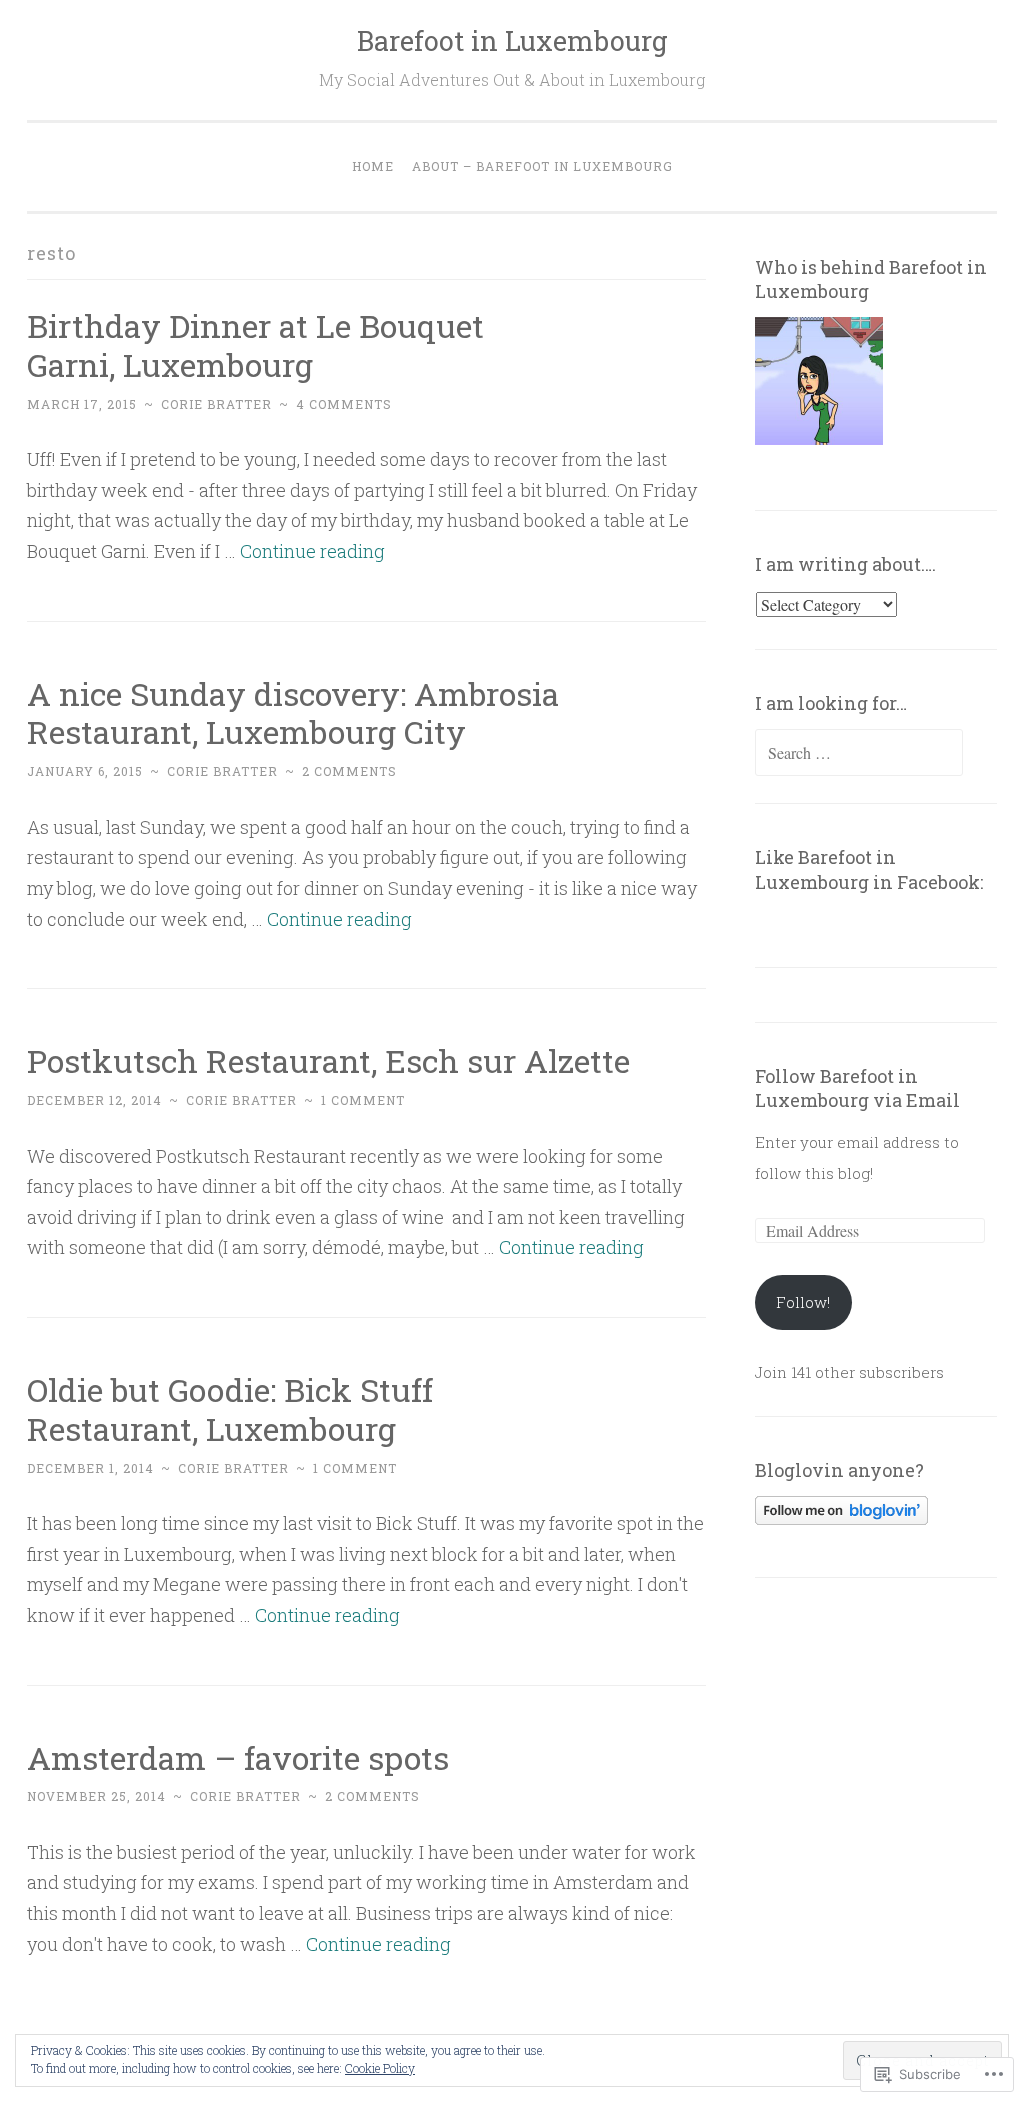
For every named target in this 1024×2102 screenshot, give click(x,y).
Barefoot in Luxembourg (512, 40)
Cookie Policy (380, 2068)
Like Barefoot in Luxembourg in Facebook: (869, 869)
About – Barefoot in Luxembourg (542, 166)
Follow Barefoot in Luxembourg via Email (857, 1088)
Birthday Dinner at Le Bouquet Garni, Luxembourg (255, 345)
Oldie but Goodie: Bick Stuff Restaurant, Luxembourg (230, 1409)
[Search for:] (859, 753)
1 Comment (363, 1100)
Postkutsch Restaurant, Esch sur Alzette (328, 1060)
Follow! (803, 1302)
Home (373, 166)
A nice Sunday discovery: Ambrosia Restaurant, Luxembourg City (293, 713)
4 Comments (344, 404)
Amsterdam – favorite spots (238, 1757)
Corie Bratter (216, 404)
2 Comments (349, 771)
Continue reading (312, 551)
